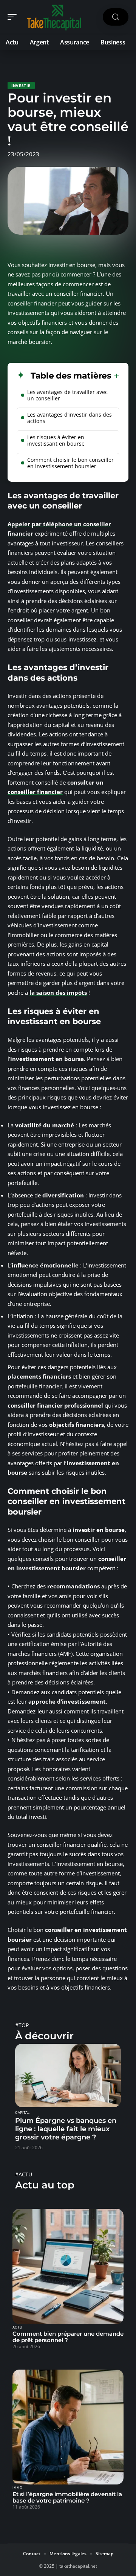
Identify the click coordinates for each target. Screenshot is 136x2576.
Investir (21, 86)
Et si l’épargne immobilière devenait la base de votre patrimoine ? (67, 2497)
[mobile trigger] (14, 17)
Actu (17, 2327)
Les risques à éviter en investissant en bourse (56, 440)
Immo (17, 2488)
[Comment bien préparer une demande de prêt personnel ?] (68, 2266)
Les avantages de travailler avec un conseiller (67, 395)
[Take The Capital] (54, 17)
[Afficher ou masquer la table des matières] (115, 376)
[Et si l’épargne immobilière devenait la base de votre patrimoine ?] (68, 2427)
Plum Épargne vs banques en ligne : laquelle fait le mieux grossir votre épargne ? (66, 2129)
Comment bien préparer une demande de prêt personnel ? (68, 2337)
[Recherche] (116, 17)
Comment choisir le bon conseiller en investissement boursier (70, 463)
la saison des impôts (58, 993)
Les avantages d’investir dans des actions (70, 418)
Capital (22, 2113)
